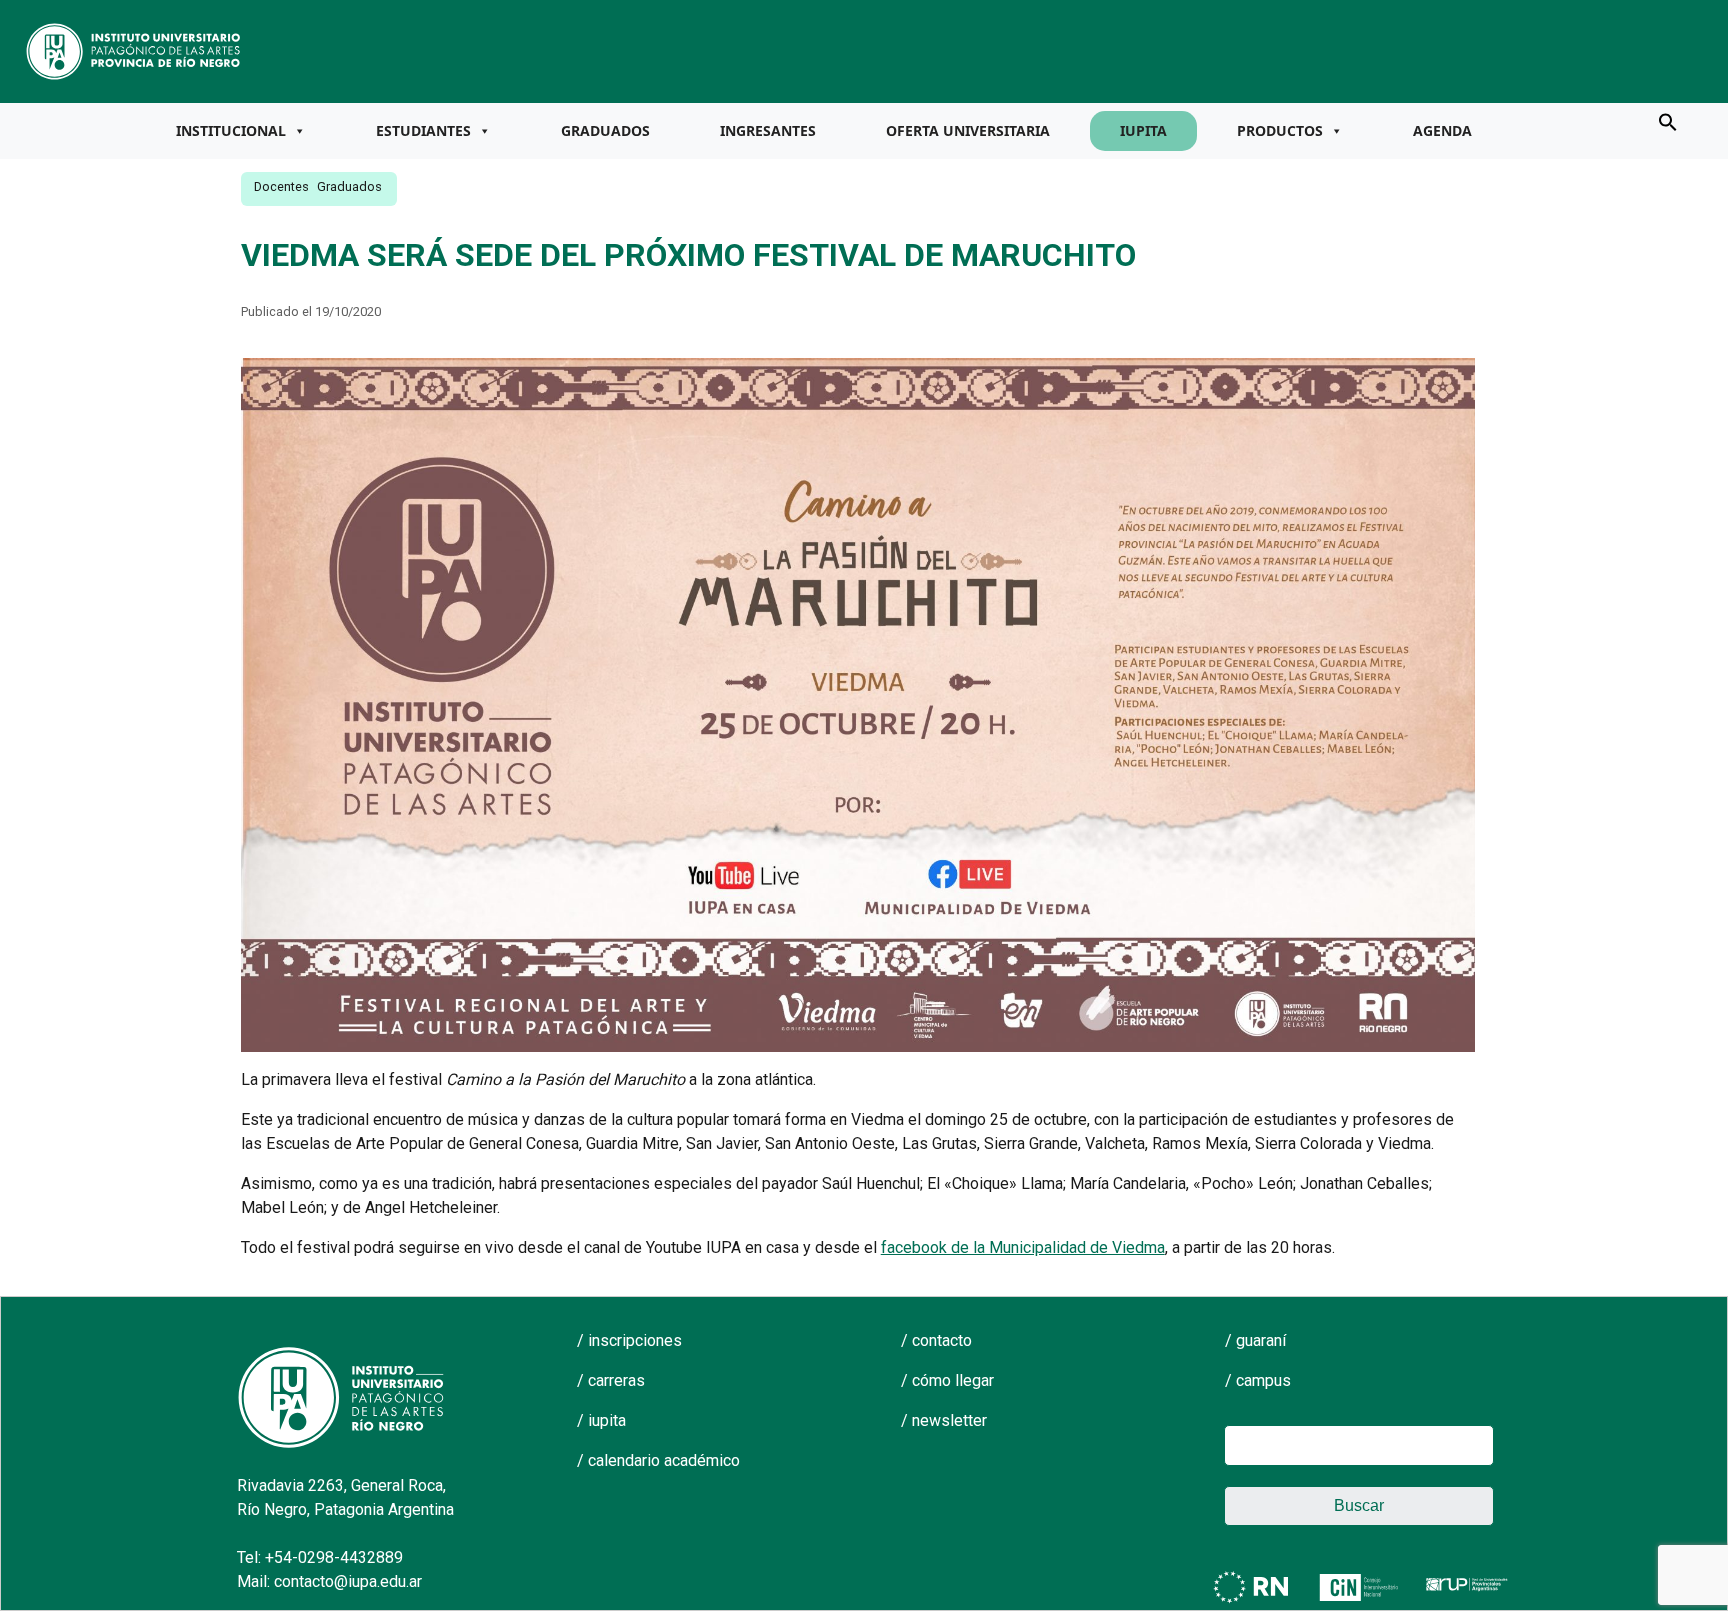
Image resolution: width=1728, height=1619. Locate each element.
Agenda (1442, 130)
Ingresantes (768, 130)
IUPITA (1143, 130)
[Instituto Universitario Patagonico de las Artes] (134, 50)
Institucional (231, 130)
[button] (1668, 121)
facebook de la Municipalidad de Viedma (1023, 1247)
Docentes (281, 186)
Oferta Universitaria (968, 130)
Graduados (605, 130)
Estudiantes (423, 130)
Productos (1280, 130)
